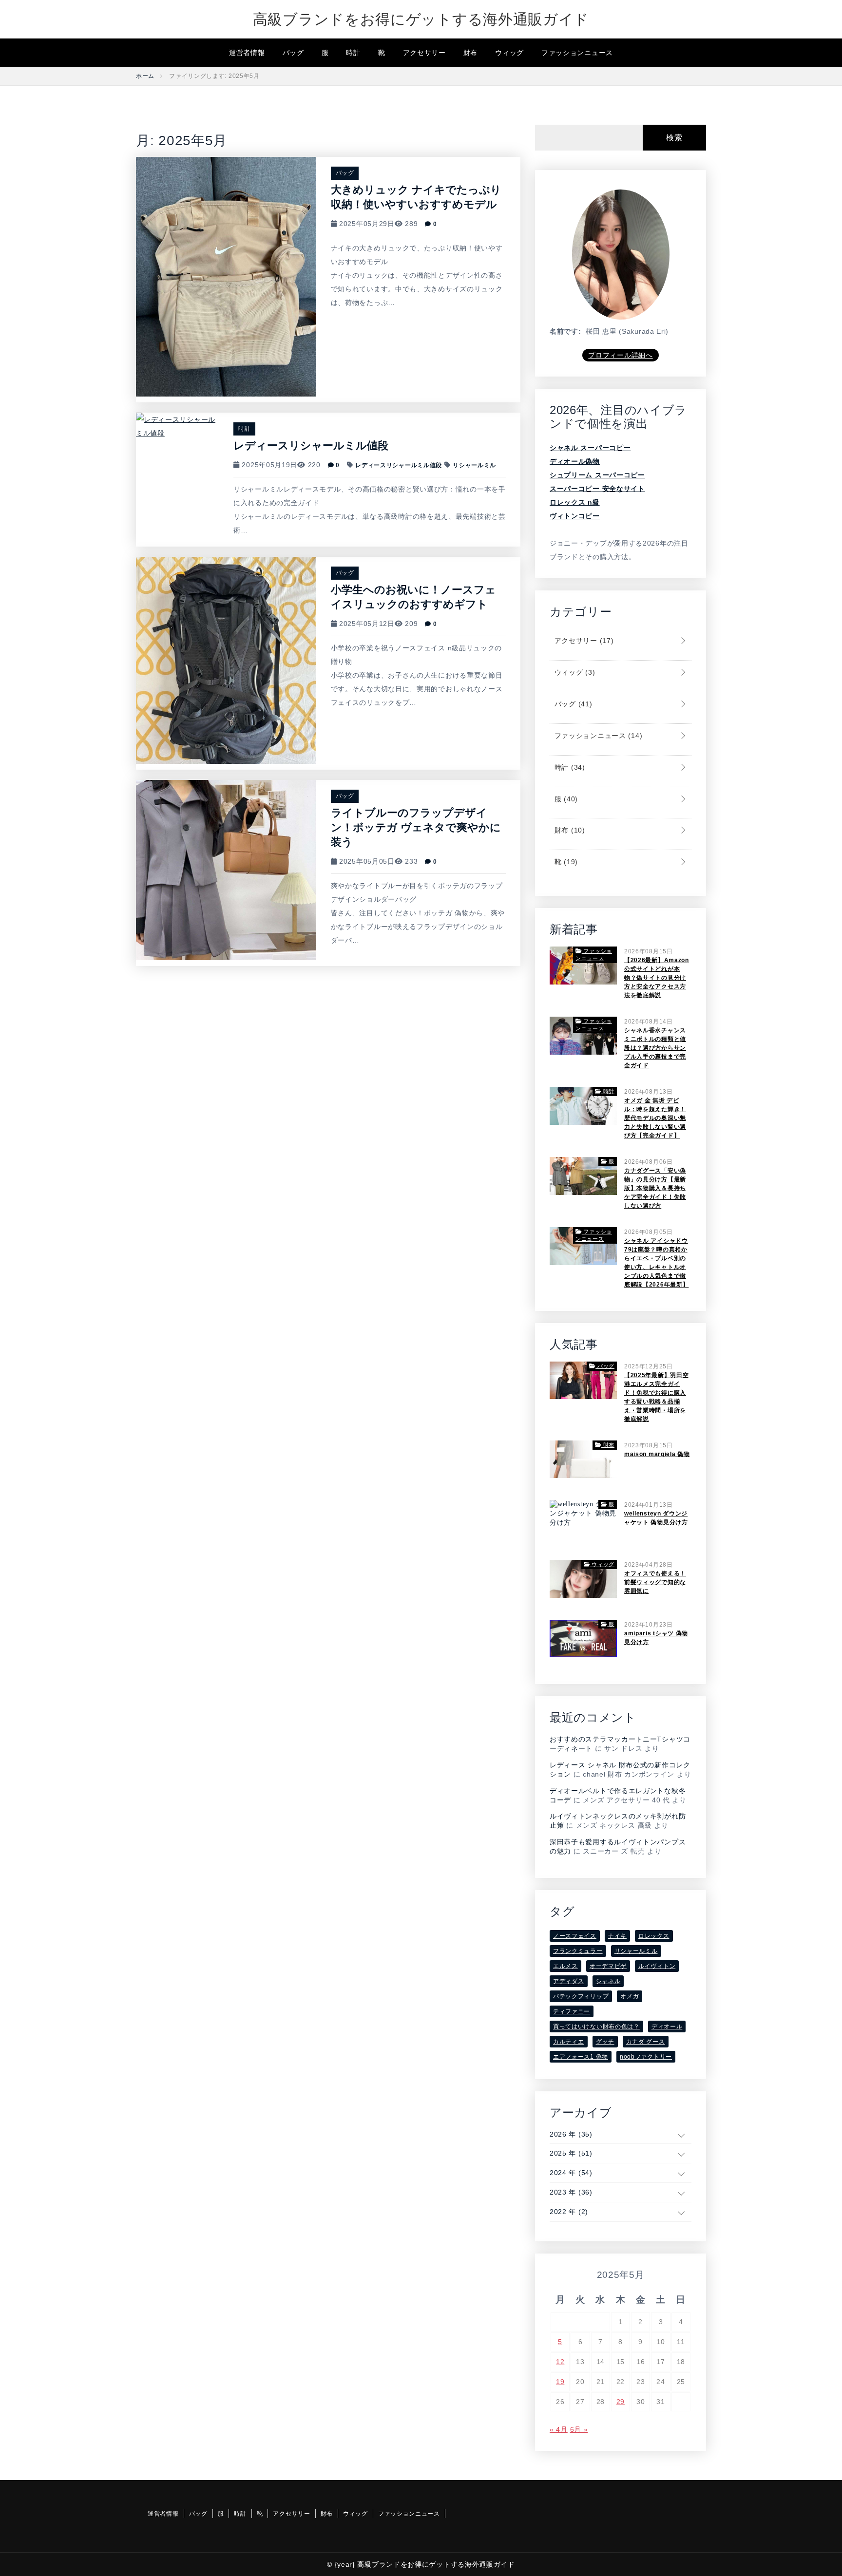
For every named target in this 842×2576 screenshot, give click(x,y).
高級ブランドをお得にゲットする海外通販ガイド (421, 19)
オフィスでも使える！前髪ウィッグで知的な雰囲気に (655, 1582)
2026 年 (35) (571, 2134)
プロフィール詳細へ (620, 355)
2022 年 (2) (569, 2212)
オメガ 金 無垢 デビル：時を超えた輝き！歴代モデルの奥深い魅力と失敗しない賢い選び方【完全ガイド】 (655, 1118)
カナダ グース (646, 2042)
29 (621, 2402)
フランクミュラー (578, 1951)
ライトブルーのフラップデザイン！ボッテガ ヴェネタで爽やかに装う (416, 827)
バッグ (293, 53)
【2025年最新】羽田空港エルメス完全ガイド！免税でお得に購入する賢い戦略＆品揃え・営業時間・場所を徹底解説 (656, 1397)
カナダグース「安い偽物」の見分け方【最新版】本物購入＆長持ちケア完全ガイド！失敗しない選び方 (655, 1188)
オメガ (630, 1996)
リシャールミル (474, 465)
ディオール (667, 2027)
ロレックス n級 (575, 502)
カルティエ (569, 2042)
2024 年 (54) (571, 2173)
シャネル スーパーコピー (590, 448)
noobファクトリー (646, 2057)
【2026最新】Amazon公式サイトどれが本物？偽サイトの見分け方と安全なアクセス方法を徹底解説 (657, 978)
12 (560, 2362)
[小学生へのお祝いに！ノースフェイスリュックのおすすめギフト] (226, 660)
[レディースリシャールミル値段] (177, 426)
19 (560, 2382)
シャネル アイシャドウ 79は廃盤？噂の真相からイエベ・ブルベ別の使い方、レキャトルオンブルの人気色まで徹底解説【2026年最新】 (656, 1263)
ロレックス (654, 1936)
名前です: (565, 331)
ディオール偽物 (575, 461)
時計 (353, 53)
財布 (470, 53)
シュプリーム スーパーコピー (597, 475)
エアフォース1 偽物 (581, 2057)
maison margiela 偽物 (657, 1454)
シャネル (608, 1981)
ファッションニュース (577, 53)
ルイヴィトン (657, 1966)
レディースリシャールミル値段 (311, 445)
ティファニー (572, 2011)
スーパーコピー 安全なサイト (597, 489)
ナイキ (617, 1936)
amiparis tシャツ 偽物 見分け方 (656, 1638)
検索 (674, 138)
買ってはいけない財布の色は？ (596, 2027)
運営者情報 (247, 53)
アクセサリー (424, 53)
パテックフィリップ (581, 1996)
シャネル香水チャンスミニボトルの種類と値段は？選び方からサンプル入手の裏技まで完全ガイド (655, 1048)
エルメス (565, 1966)
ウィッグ (509, 53)
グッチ (605, 2042)
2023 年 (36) (571, 2192)
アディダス (569, 1981)
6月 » (579, 2429)
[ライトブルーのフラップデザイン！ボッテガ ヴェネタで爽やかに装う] (226, 870)
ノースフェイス (575, 1936)
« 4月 (559, 2429)
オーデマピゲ (608, 1966)
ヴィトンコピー (575, 516)
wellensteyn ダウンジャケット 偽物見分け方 (656, 1518)
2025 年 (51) (571, 2153)
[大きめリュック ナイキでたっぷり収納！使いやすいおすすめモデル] (226, 276)
